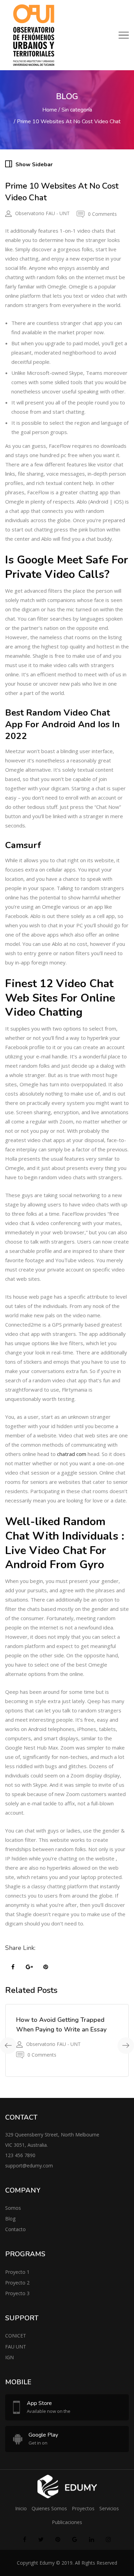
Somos (13, 2208)
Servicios (109, 2508)
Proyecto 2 (17, 2283)
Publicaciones (67, 2522)
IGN (9, 2357)
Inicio (21, 2508)
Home (50, 110)
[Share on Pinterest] (46, 1967)
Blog (10, 2219)
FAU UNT (16, 2347)
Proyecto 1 (17, 2272)
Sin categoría (77, 110)
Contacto (15, 2229)
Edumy (47, 2563)
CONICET (16, 2336)
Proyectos (83, 2508)
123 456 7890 (20, 2155)
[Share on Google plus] (29, 1967)
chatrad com (72, 1454)
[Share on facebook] (13, 1967)
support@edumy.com (29, 2166)
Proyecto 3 (17, 2293)
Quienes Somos (49, 2508)
